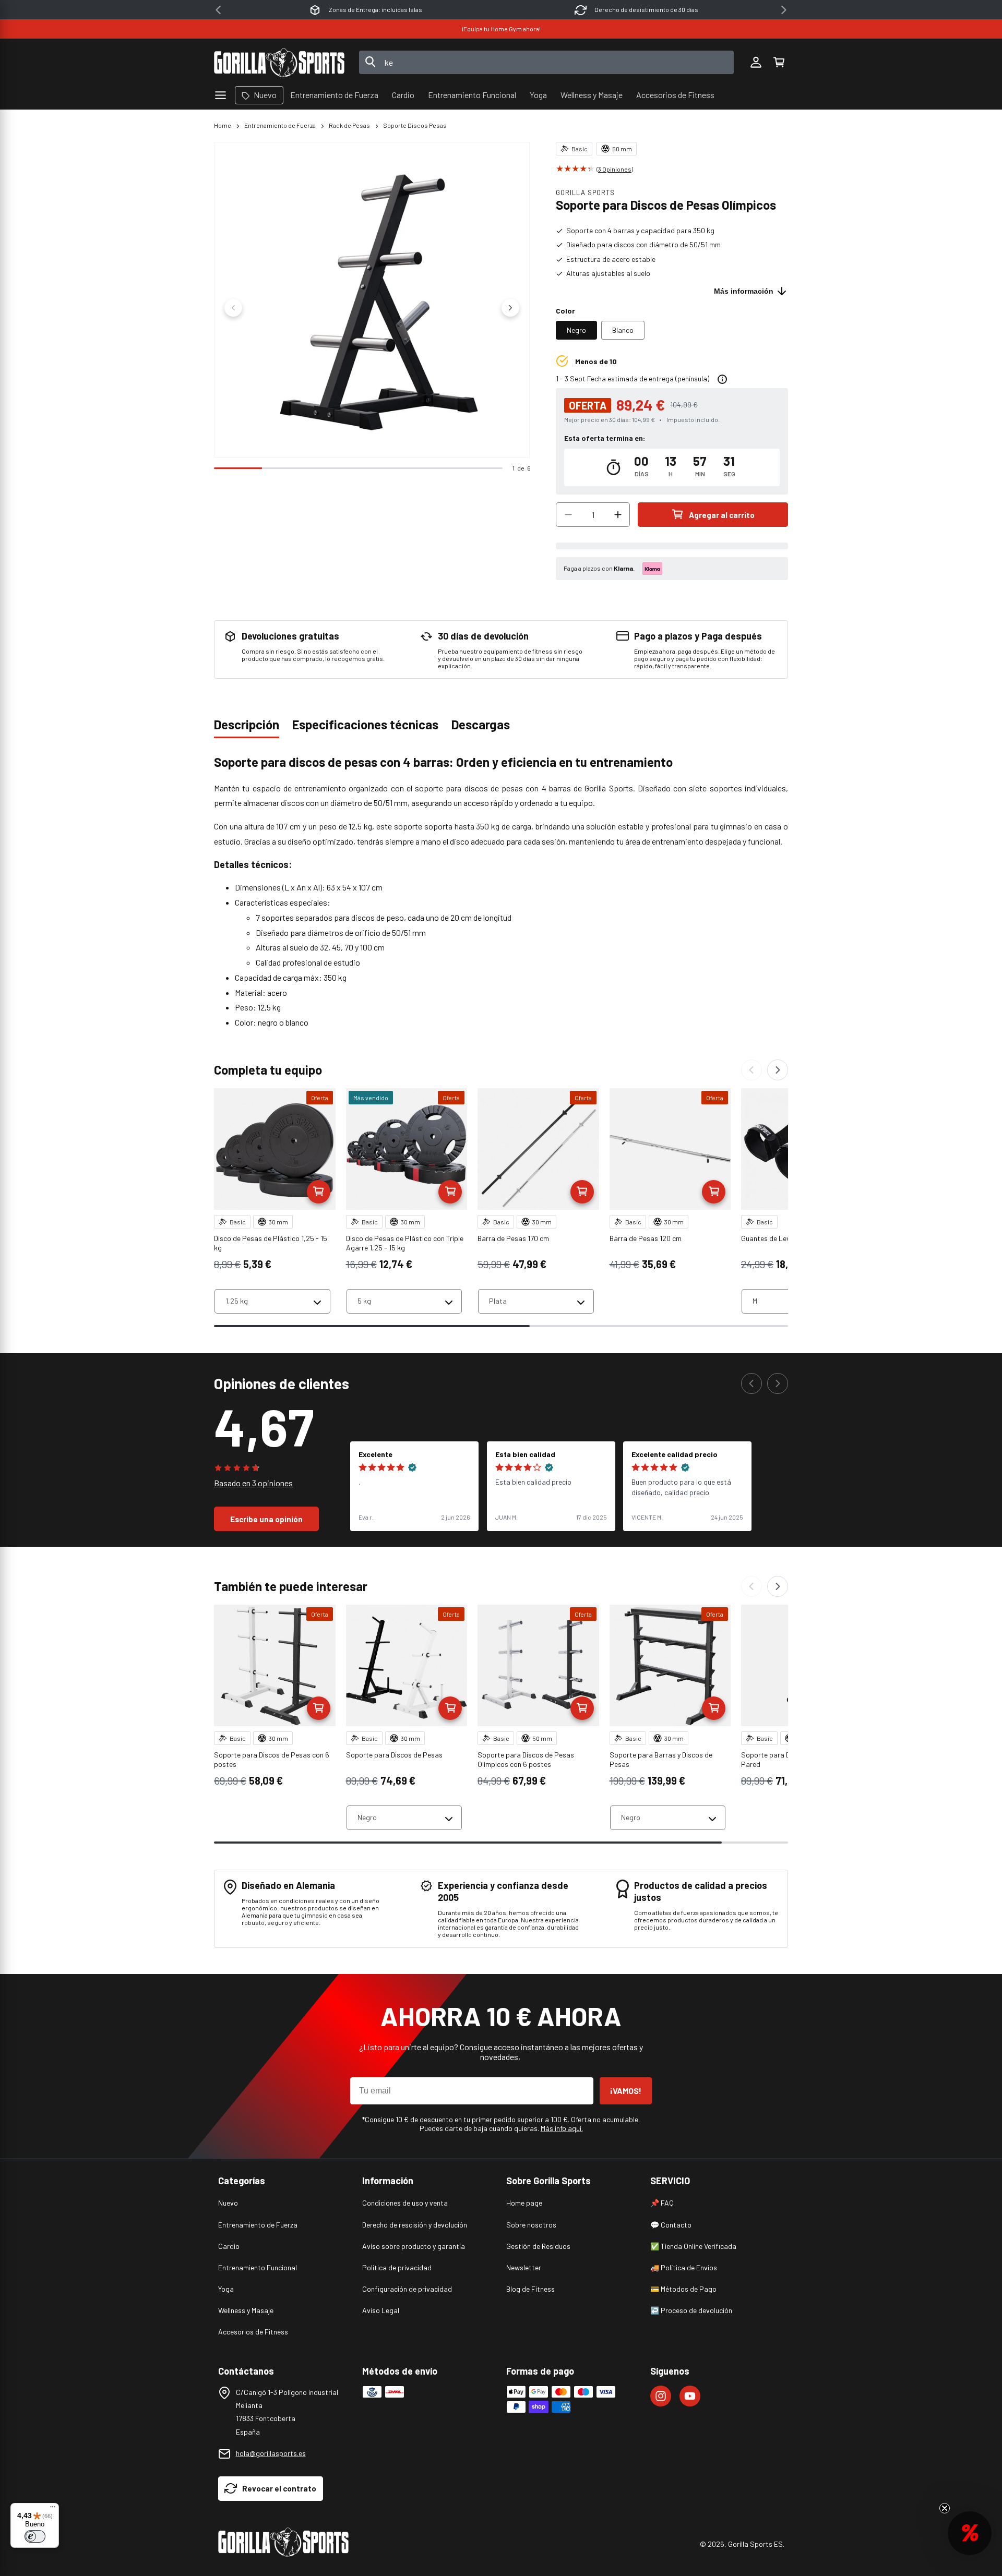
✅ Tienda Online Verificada (693, 2246)
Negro (576, 330)
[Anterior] (751, 1070)
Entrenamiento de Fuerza (280, 125)
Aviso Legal (381, 2310)
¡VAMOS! (626, 2091)
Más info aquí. (562, 2128)
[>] (784, 10)
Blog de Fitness (530, 2289)
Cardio (229, 2246)
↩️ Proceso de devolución (691, 2310)
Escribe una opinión (266, 1519)
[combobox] (547, 62)
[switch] (35, 2536)
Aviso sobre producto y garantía (414, 2246)
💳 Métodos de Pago (683, 2289)
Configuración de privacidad (407, 2289)
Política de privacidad (397, 2267)
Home (223, 125)
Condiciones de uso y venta (405, 2203)
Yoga (226, 2289)
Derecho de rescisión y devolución (415, 2225)
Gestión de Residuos (538, 2246)
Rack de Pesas (349, 125)
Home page (524, 2203)
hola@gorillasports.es (271, 2453)
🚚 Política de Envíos (684, 2267)
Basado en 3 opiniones (253, 1483)
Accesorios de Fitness (253, 2332)
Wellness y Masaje (246, 2310)
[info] (722, 379)
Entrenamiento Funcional (258, 2267)
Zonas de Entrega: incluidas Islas (375, 9)
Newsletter (524, 2267)
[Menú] (53, 2509)
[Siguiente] (778, 1070)
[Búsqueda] (371, 63)
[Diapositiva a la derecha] (510, 308)
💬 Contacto (671, 2225)
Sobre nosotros (531, 2225)
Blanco (623, 330)
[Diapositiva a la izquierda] (233, 308)
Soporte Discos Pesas (415, 125)
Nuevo (228, 2203)
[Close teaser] (945, 2508)
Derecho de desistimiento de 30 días (646, 9)
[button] (779, 63)
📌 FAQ (662, 2203)
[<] (218, 10)
